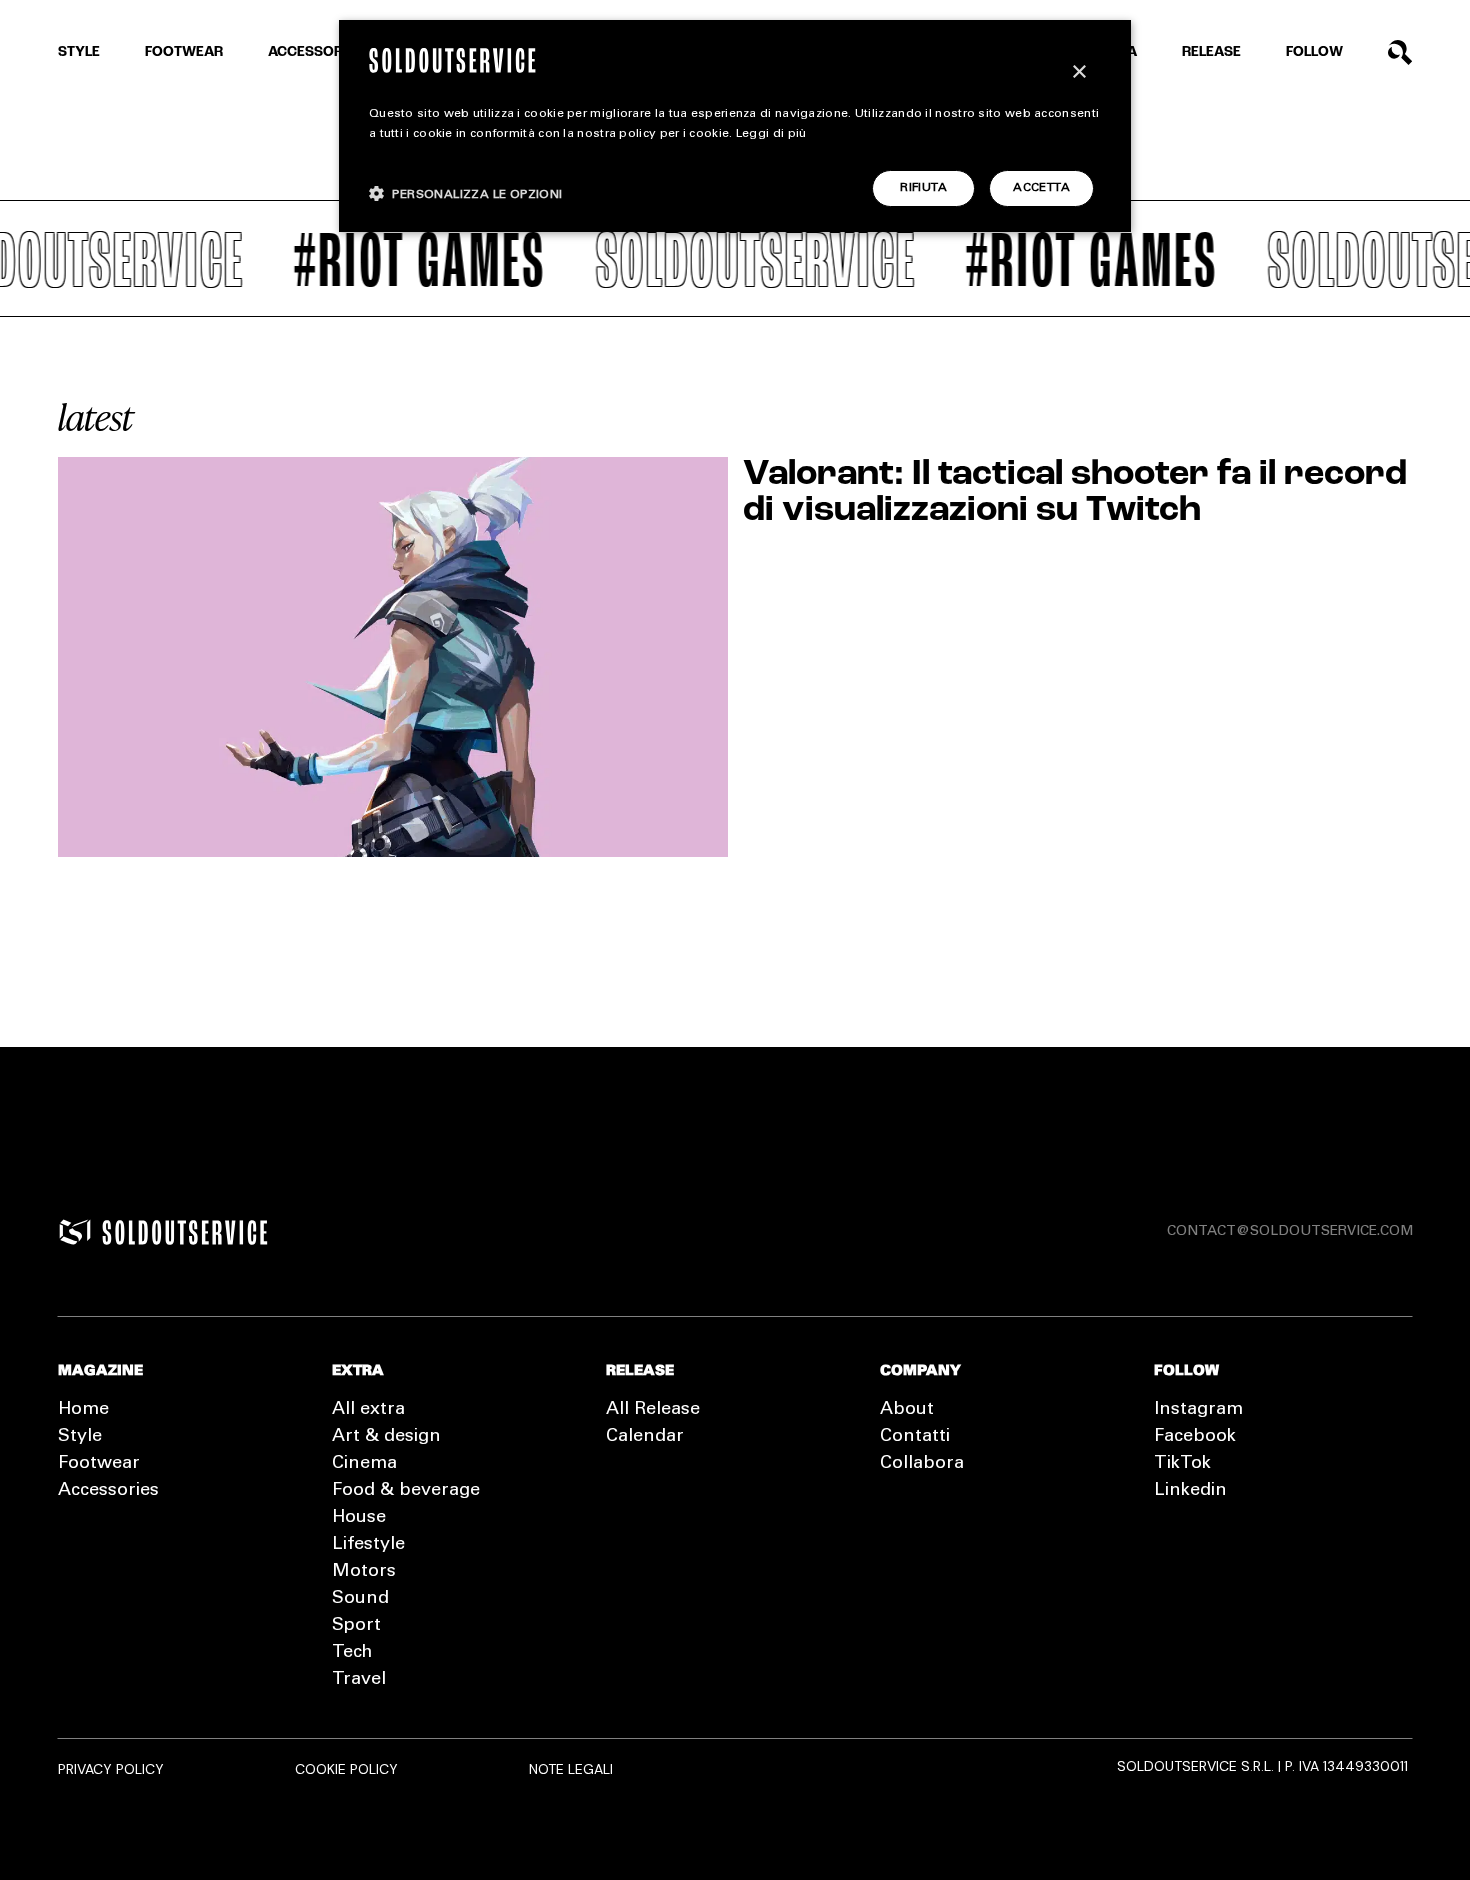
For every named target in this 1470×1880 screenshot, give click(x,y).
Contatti (915, 1437)
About (907, 1410)
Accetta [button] (1041, 188)
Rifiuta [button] (923, 188)
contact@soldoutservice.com (1290, 1232)
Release (1211, 52)
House (359, 1518)
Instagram (1198, 1410)
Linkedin (1190, 1491)
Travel (359, 1680)
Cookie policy (346, 1769)
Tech (352, 1653)
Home (83, 1410)
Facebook (1195, 1437)
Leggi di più (771, 134)
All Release (653, 1410)
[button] (466, 193)
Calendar (645, 1437)
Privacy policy (111, 1769)
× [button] (1078, 72)
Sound (360, 1599)
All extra (368, 1410)
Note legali (571, 1769)
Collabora (922, 1464)
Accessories (316, 52)
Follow (1314, 52)
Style (79, 52)
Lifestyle (368, 1545)
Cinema (364, 1464)
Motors (364, 1572)
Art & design (386, 1437)
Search (1400, 52)
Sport (356, 1626)
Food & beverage (406, 1491)
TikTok (1182, 1464)
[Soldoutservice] (75, 1232)
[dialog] (735, 126)
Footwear (184, 52)
